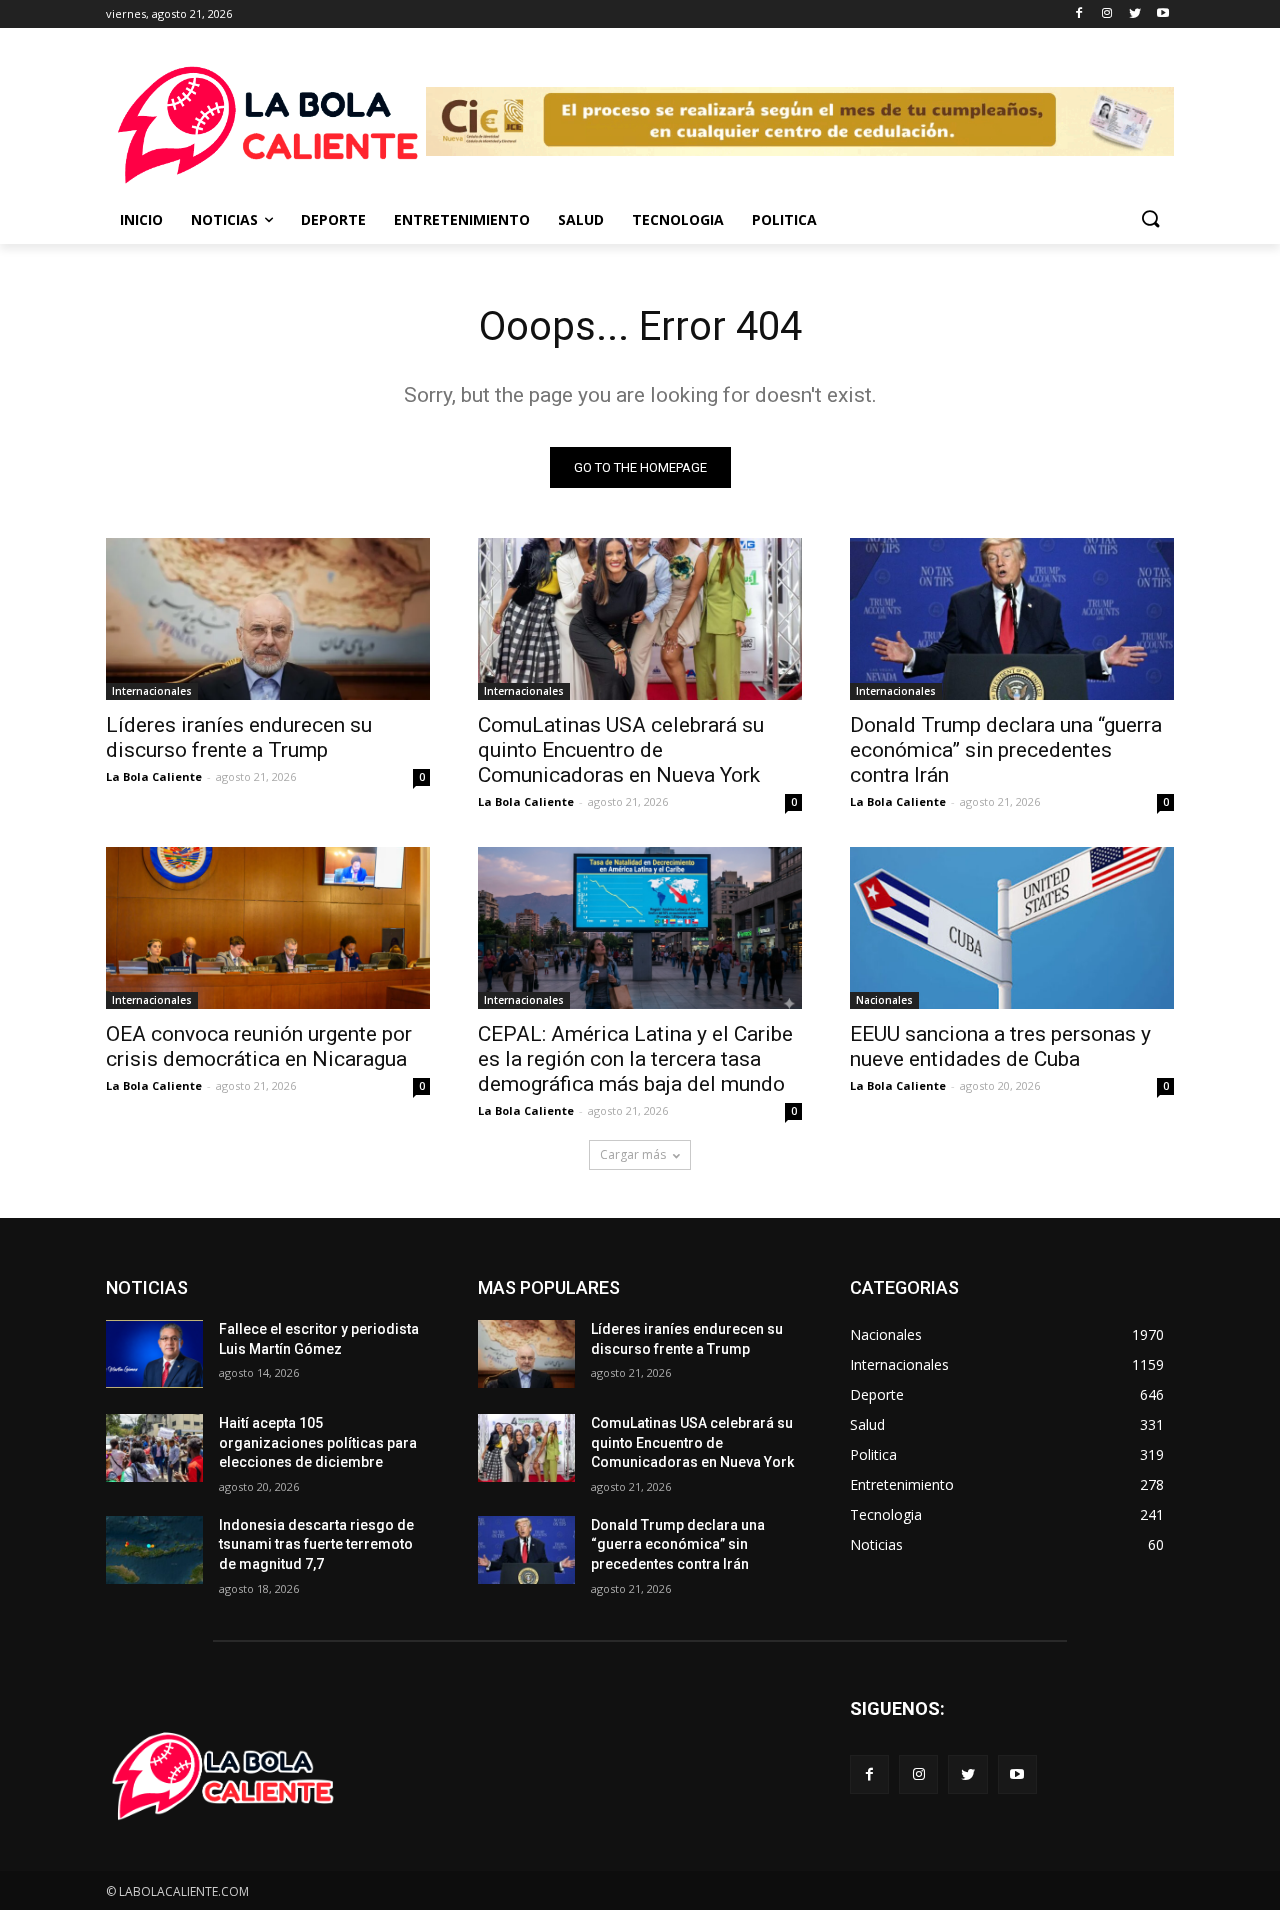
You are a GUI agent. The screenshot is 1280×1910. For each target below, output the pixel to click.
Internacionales (152, 691)
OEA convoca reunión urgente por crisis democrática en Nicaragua (259, 1046)
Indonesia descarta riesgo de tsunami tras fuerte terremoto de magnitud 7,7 (316, 1544)
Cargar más (633, 1154)
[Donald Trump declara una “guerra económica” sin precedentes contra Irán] (1012, 619)
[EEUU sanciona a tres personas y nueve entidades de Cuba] (1012, 928)
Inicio (141, 219)
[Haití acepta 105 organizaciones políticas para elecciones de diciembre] (154, 1448)
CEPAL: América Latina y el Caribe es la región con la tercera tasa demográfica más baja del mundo (635, 1059)
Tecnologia (678, 219)
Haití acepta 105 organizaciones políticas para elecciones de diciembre (318, 1442)
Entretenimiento (462, 219)
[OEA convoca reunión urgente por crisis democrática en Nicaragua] (268, 928)
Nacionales (884, 1000)
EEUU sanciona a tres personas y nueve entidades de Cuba (1000, 1046)
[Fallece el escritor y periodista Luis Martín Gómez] (154, 1354)
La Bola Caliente (154, 776)
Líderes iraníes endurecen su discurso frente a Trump (239, 737)
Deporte (333, 219)
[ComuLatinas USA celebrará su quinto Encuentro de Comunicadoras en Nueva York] (640, 619)
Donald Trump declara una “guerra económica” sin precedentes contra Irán (1006, 750)
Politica (784, 219)
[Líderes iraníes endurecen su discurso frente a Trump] (268, 619)
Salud (581, 219)
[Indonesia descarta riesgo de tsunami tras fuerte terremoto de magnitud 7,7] (154, 1550)
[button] (1150, 220)
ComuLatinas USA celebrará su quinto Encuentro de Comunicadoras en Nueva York (621, 750)
